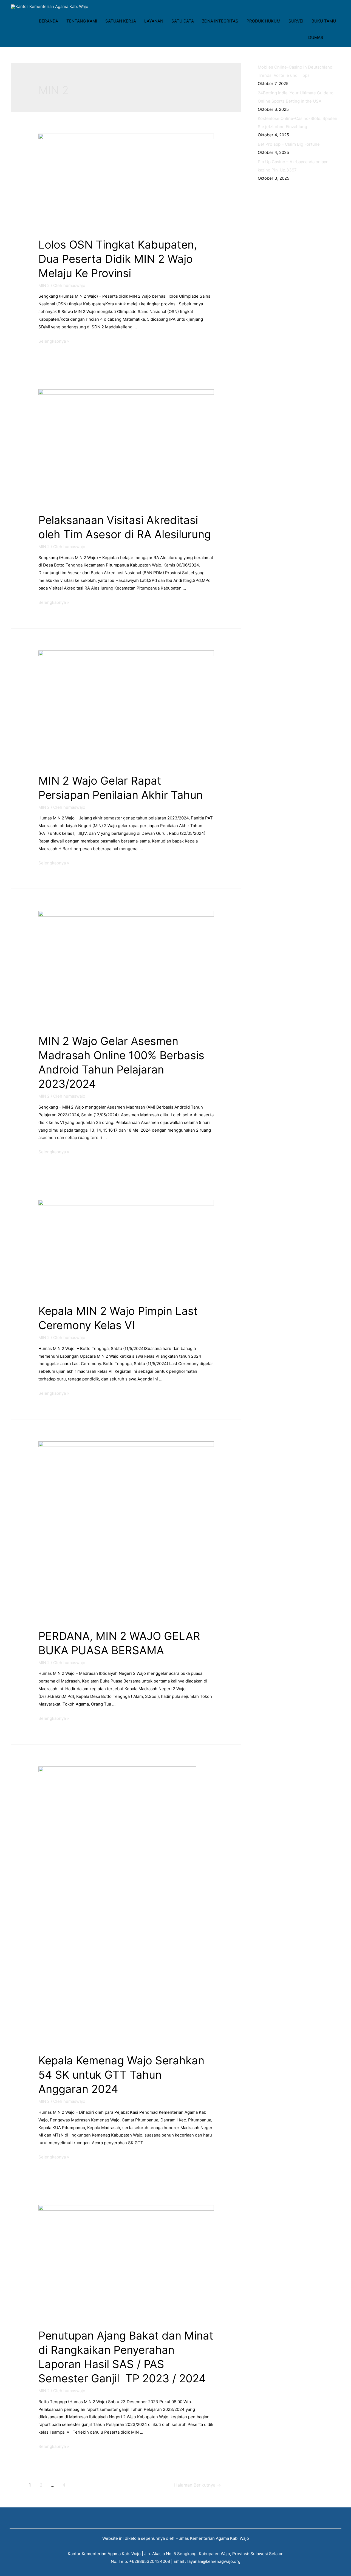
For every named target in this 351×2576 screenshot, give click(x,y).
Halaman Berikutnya (198, 2485)
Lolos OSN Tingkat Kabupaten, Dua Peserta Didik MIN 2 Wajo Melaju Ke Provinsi (118, 259)
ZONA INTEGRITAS (220, 21)
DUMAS (316, 37)
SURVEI (296, 21)
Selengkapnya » (54, 341)
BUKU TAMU (324, 21)
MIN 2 (44, 285)
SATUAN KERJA (121, 21)
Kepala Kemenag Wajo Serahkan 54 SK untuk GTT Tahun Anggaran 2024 (121, 2075)
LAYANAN (154, 21)
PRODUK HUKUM (263, 21)
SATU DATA (183, 21)
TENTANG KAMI (82, 21)
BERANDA (49, 21)
